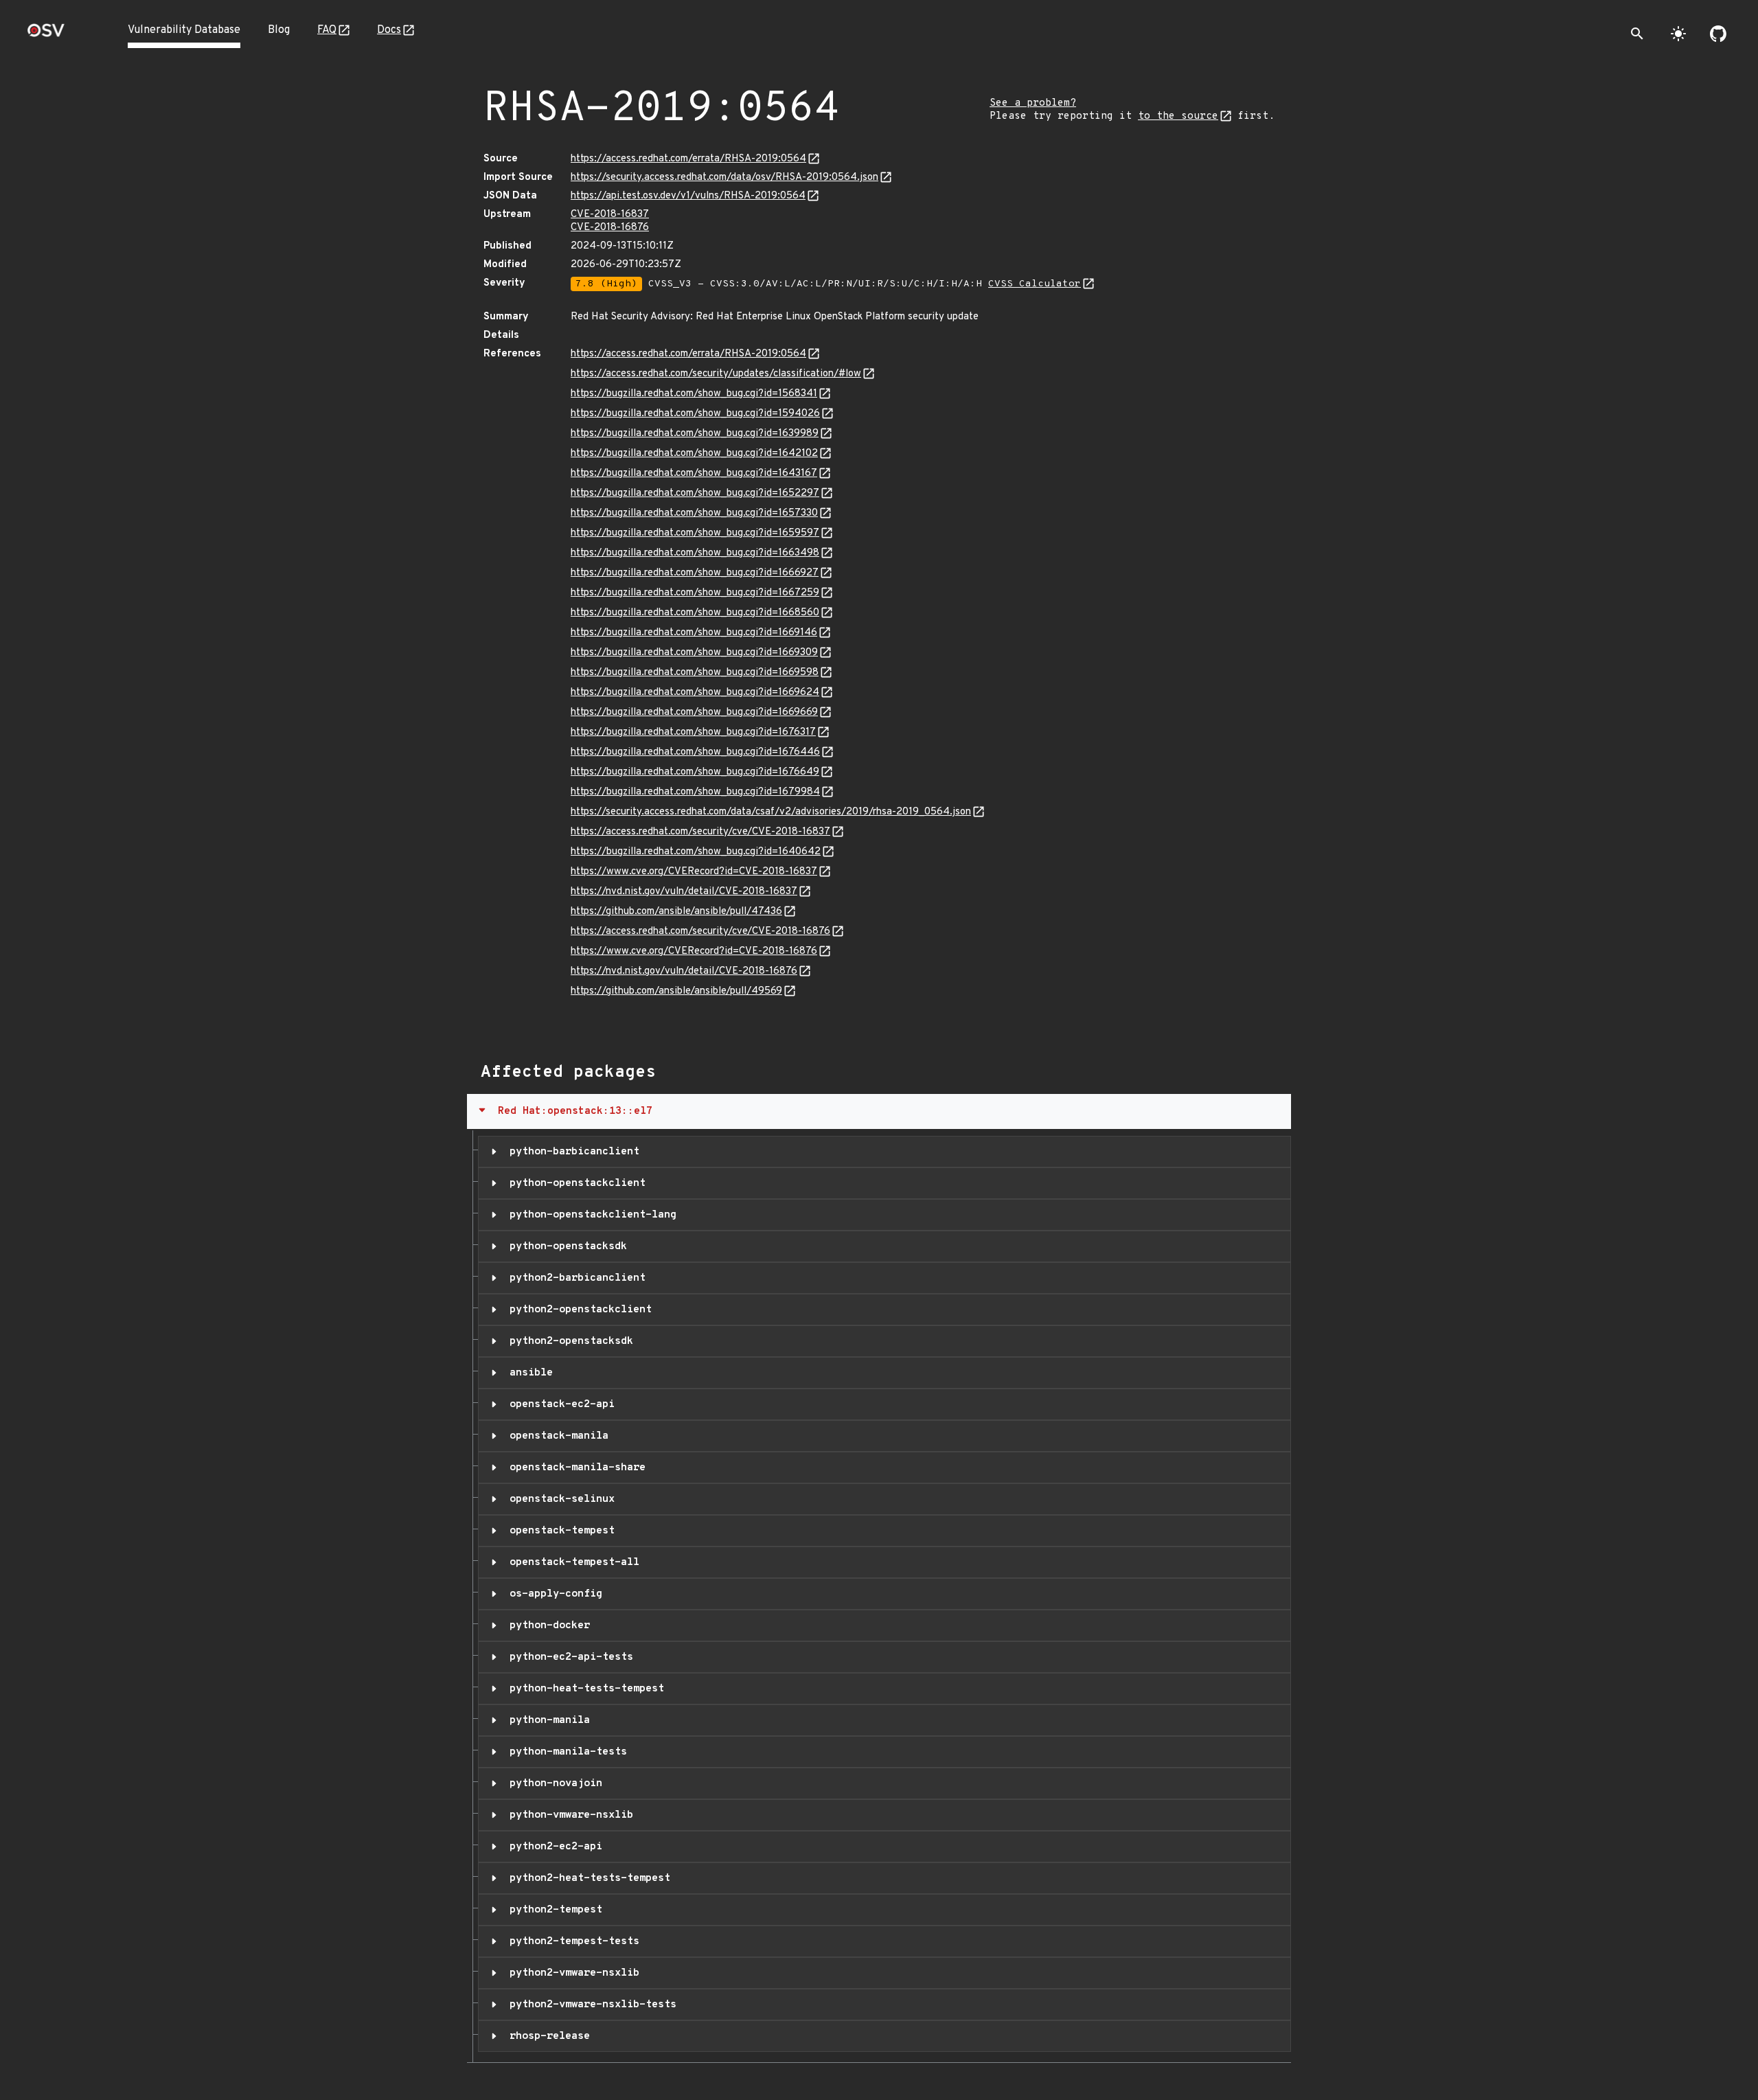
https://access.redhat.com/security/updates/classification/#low (716, 374)
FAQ (327, 30)
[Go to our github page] (1718, 34)
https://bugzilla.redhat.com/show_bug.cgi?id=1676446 (695, 752)
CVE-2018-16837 (610, 215)
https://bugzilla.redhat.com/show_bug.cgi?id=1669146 (694, 633)
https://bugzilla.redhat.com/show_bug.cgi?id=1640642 (696, 852)
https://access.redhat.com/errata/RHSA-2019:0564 (688, 159)
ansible (528, 1373)
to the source (1178, 116)
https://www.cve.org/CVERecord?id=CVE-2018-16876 (694, 951)
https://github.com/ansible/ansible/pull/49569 (676, 991)
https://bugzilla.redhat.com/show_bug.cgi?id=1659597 (695, 533)
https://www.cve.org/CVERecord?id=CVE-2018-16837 (694, 872)
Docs (389, 30)
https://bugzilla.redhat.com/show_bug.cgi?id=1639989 (695, 434)
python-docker (547, 1625)
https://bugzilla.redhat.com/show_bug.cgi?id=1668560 (695, 613)
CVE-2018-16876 (610, 228)
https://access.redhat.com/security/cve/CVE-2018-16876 (700, 932)
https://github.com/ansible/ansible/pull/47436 (676, 912)
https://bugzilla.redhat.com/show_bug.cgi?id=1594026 (695, 414)
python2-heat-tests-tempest (587, 1878)
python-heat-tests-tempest (584, 1689)
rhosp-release (547, 2036)
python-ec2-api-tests (568, 1657)
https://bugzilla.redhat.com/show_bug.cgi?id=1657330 (694, 513)
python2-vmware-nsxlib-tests (590, 2005)
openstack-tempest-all (571, 1562)
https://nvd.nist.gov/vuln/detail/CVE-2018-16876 (684, 971)
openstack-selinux (559, 1499)
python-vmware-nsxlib (568, 1815)
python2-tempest (553, 1910)
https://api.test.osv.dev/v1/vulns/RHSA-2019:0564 (688, 196)
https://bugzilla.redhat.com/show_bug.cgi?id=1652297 (695, 493)
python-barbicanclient (571, 1152)
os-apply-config (553, 1594)
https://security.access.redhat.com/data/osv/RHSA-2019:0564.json (724, 178)
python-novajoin (553, 1783)
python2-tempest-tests (571, 1941)
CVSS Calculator (1035, 284)
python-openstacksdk (565, 1246)
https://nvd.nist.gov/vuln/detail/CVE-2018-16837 (684, 892)
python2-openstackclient (578, 1310)
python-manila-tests (565, 1752)
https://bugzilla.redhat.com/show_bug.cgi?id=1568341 (694, 394)
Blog (279, 30)
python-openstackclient (574, 1183)
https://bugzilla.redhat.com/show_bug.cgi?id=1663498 (695, 553)
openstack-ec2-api (559, 1404)
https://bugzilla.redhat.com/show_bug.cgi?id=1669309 (694, 653)
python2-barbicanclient (574, 1278)
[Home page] (46, 35)
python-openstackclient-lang (590, 1215)
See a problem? (1033, 103)
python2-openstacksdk (568, 1341)
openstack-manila (556, 1436)
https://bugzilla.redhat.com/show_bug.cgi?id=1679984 (695, 792)
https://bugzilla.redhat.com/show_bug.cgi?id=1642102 (694, 454)
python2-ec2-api (553, 1847)
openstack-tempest (559, 1531)
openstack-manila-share (574, 1468)
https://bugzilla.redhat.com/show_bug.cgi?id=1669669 (694, 712)
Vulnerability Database (184, 30)
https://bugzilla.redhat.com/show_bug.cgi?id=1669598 (695, 673)
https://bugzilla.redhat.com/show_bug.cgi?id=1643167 (694, 473)
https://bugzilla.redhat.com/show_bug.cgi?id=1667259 (695, 593)
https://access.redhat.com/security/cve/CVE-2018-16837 (700, 832)
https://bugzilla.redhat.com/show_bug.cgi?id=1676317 (693, 732)
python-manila (547, 1720)
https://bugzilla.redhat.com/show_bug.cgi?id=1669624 (695, 693)
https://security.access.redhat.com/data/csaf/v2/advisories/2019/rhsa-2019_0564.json (771, 812)
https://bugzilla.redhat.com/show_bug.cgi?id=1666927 (695, 573)
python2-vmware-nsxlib (571, 1973)
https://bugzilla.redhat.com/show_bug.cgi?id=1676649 (695, 772)
